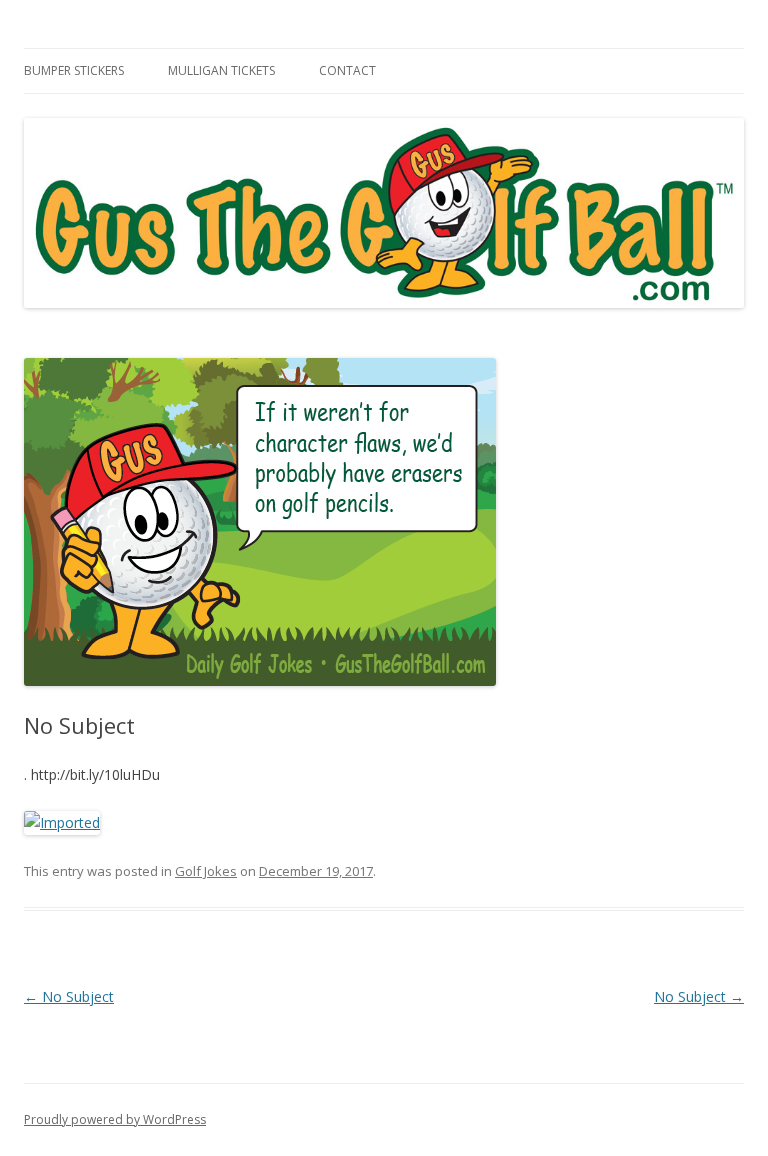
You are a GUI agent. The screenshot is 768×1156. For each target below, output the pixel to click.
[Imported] (62, 822)
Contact (347, 70)
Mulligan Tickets (221, 70)
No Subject (69, 996)
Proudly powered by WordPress (115, 1119)
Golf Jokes (206, 871)
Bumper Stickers (74, 70)
